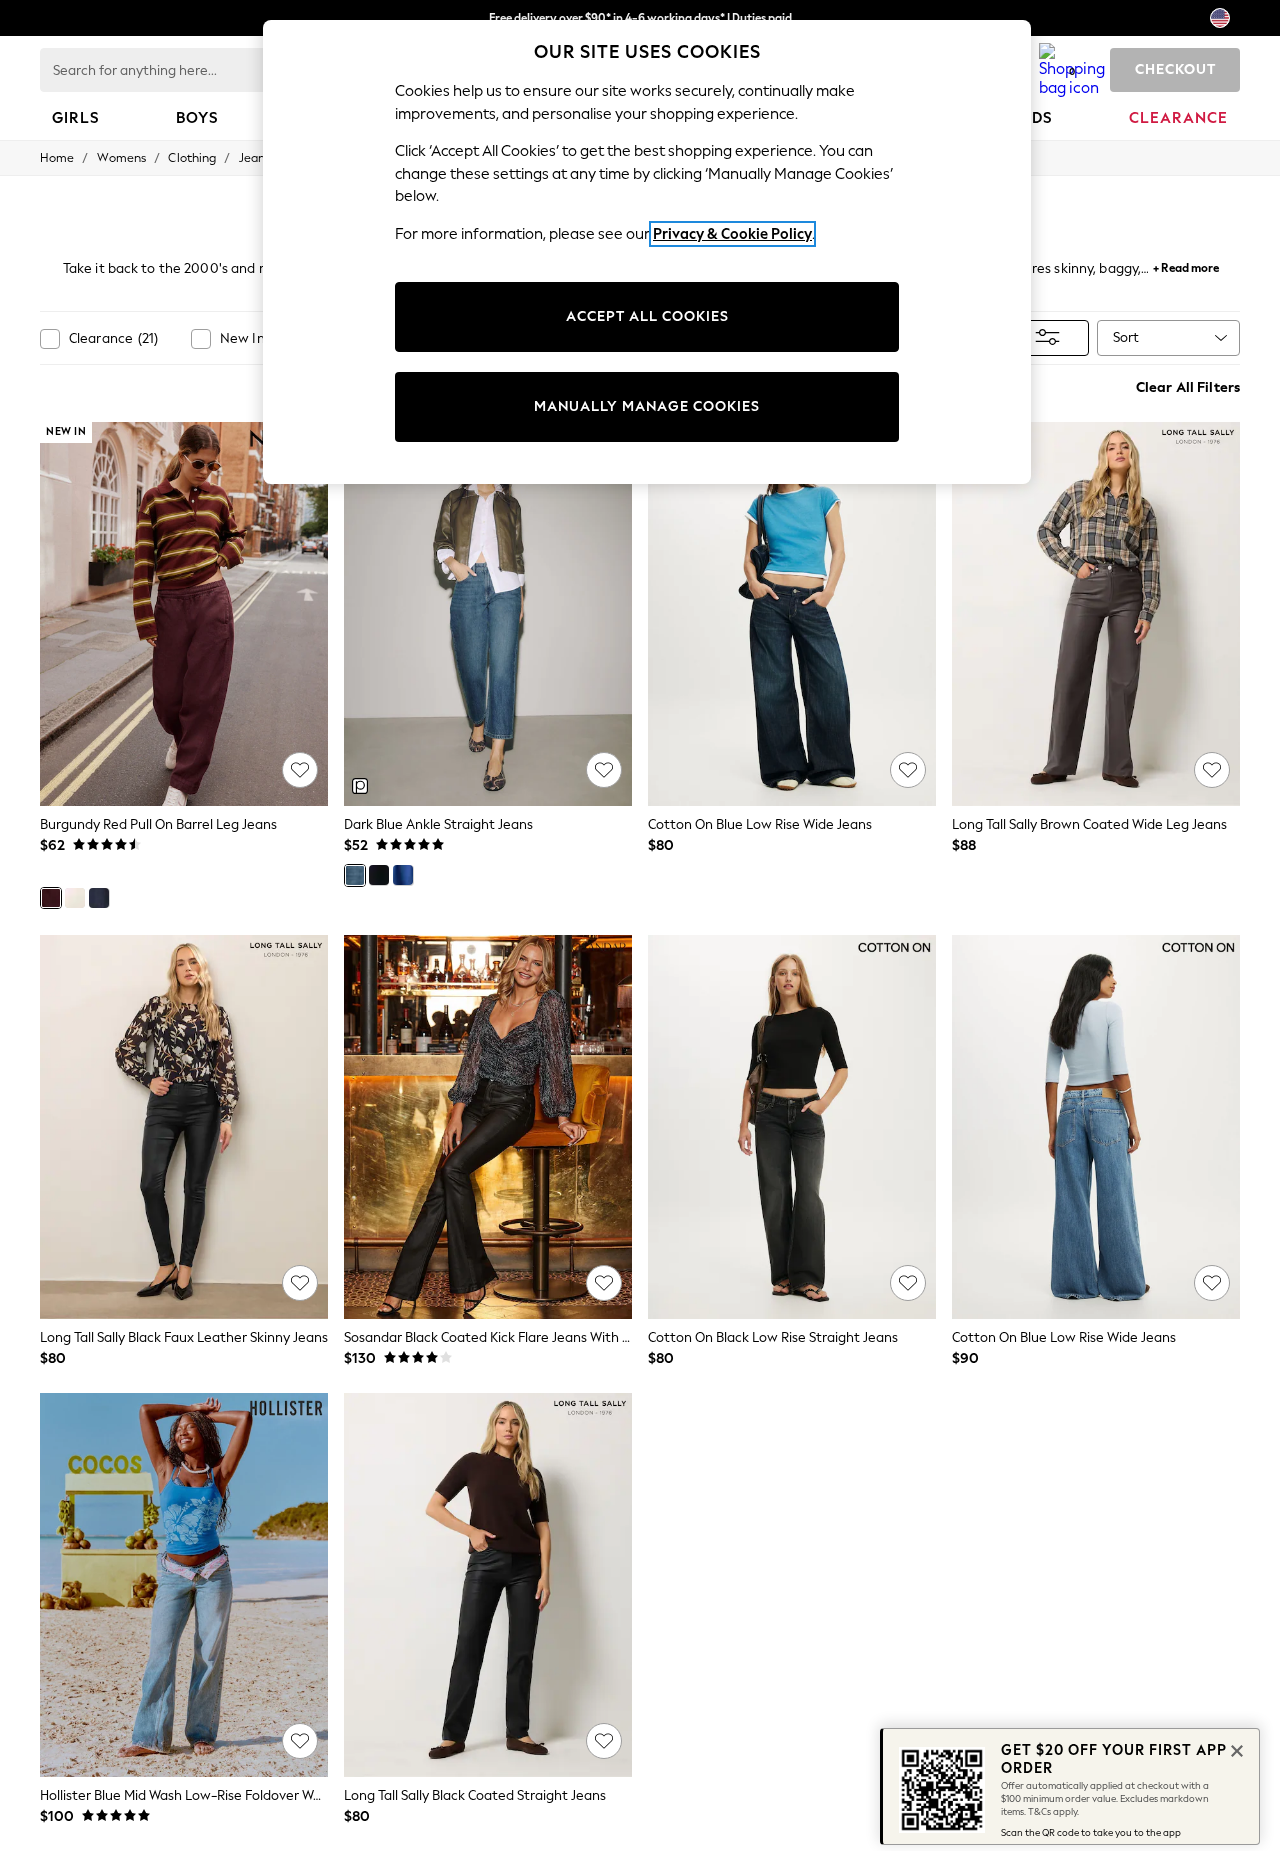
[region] (647, 252)
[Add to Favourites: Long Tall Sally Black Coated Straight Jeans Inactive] (604, 1741)
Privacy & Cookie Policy (732, 234)
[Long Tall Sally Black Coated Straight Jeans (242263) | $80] (488, 1585)
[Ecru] (75, 898)
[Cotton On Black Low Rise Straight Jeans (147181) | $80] (792, 1127)
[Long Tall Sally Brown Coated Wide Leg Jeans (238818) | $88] (1096, 614)
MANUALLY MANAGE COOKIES (647, 406)
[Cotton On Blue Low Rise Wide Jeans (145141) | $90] (1096, 1127)
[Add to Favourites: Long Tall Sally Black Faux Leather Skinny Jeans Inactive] (300, 1283)
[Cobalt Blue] (403, 875)
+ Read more (1186, 265)
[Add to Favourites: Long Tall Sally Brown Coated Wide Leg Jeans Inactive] (1212, 770)
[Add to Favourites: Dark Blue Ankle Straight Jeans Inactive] (604, 770)
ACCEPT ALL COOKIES (647, 316)
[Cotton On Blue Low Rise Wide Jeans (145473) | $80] (792, 614)
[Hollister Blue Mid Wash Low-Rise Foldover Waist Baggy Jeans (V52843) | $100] (184, 1585)
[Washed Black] (379, 875)
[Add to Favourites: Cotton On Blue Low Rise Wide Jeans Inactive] (908, 770)
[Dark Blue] (99, 898)
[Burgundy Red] (51, 898)
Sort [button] (1126, 337)
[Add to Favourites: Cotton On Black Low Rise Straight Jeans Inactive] (908, 1283)
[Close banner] (1235, 1749)
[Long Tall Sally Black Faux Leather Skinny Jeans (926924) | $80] (184, 1127)
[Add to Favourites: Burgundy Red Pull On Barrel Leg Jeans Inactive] (300, 770)
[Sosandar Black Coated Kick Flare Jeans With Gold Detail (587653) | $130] (488, 1127)
